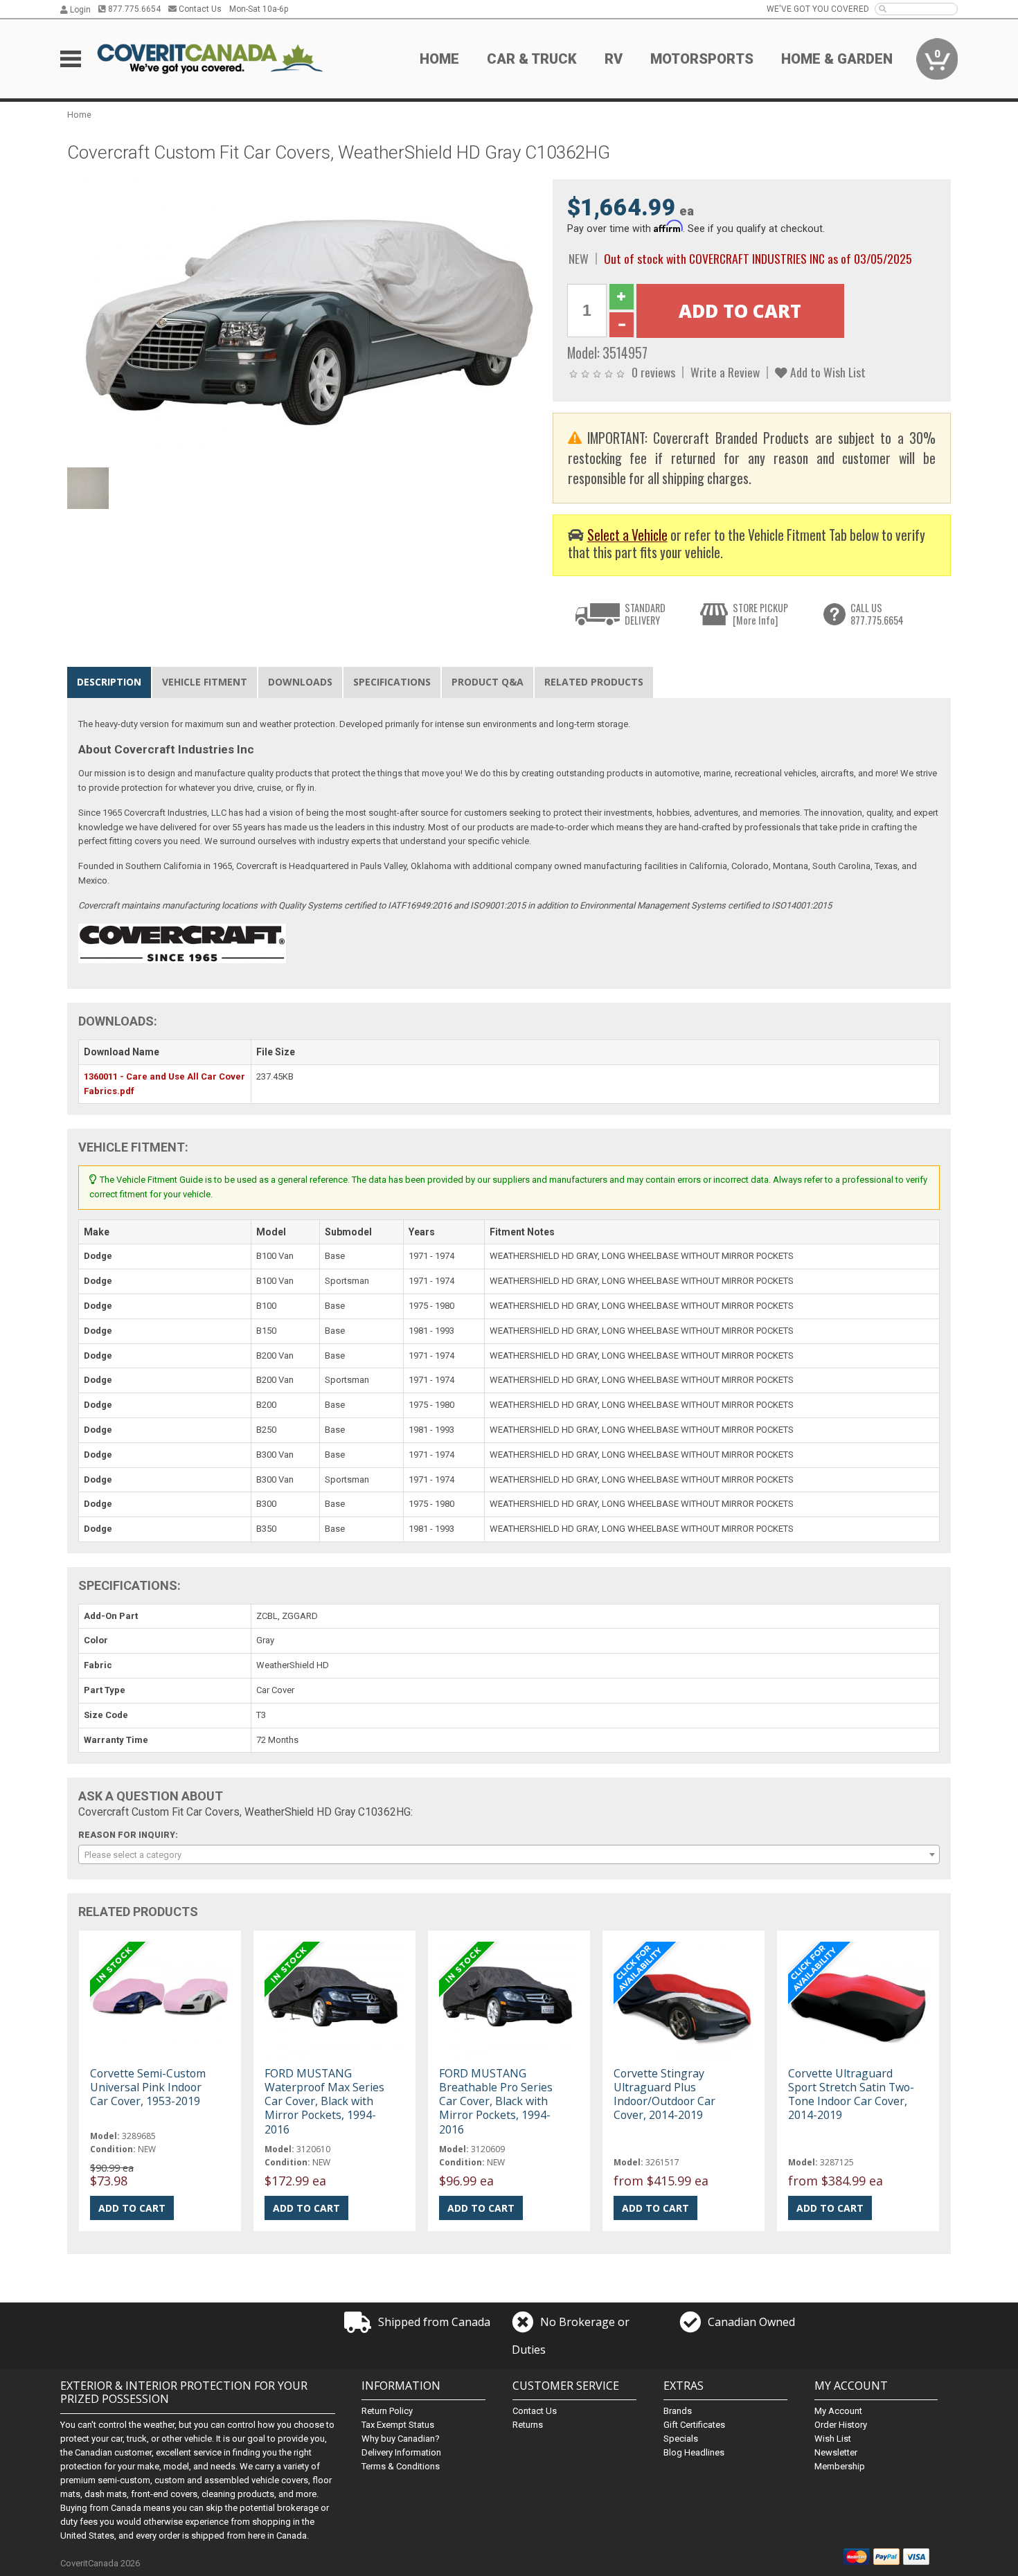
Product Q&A (488, 682)
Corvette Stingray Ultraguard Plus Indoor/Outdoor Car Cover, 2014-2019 (664, 2094)
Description (109, 682)
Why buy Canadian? (401, 2439)
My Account (838, 2411)
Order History (841, 2425)
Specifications (392, 682)
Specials (681, 2439)
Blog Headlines (694, 2452)
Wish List (833, 2439)
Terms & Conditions (401, 2466)
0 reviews (653, 372)
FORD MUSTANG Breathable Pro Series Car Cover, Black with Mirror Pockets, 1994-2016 (496, 2101)
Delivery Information (401, 2452)
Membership (840, 2466)
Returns (528, 2425)
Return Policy (387, 2411)
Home (439, 59)
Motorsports (702, 59)
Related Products (594, 682)
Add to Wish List (827, 372)
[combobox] (509, 1854)
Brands (678, 2411)
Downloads (300, 682)
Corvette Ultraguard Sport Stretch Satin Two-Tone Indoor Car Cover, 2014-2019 (851, 2094)
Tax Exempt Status (398, 2425)
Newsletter (836, 2452)
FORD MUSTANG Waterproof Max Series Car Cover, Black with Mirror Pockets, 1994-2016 (324, 2101)
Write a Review (725, 372)
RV (614, 59)
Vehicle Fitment (205, 682)
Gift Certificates (694, 2425)
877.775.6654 (133, 9)
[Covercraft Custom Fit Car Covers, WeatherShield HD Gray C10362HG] (303, 320)
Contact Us (199, 9)
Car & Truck (532, 59)
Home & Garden (837, 59)
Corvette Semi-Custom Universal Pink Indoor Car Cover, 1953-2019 (148, 2087)
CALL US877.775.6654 (877, 614)
